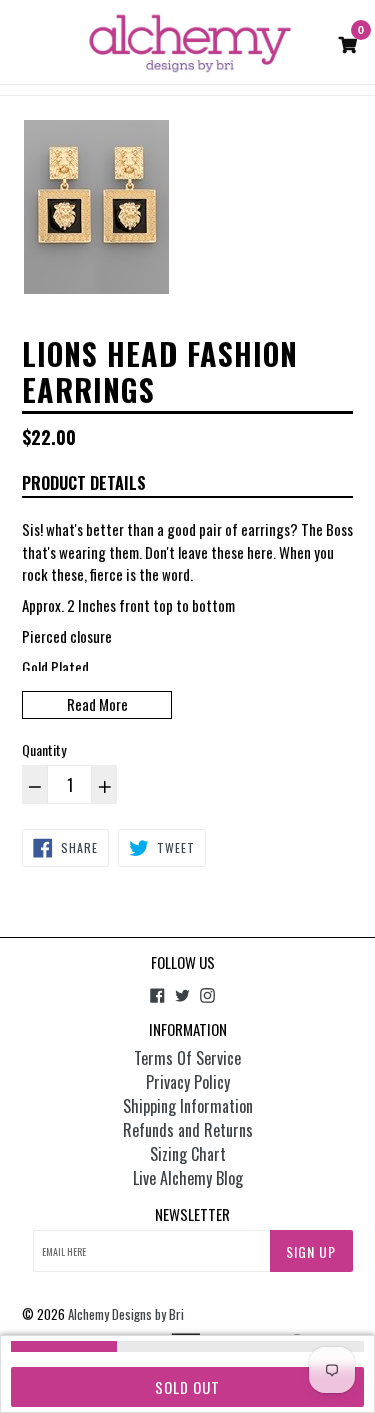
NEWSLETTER (192, 1214)
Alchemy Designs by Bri (126, 1314)
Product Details (84, 483)
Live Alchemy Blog (188, 1178)
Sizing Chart (188, 1154)
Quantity (44, 749)
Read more (97, 704)
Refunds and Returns (188, 1130)
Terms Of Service (187, 1058)
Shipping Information (188, 1106)
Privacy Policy (188, 1082)
